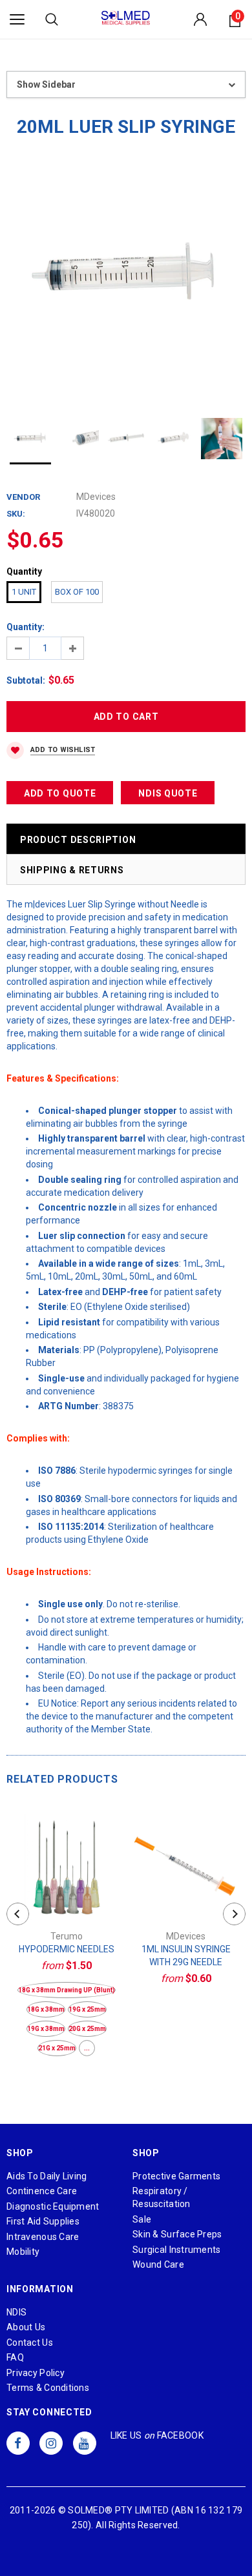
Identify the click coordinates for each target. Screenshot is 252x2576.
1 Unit (24, 592)
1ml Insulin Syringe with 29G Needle (186, 1956)
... (87, 2048)
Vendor (23, 497)
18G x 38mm (46, 2009)
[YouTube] (85, 2443)
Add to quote (60, 793)
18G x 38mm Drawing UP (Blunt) (67, 1990)
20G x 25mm (87, 2029)
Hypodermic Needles (67, 1949)
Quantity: (26, 627)
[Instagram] (51, 2443)
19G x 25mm (87, 2009)
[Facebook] (18, 2443)
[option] (126, 276)
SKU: (16, 514)
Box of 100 (77, 592)
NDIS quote (168, 793)
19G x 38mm (46, 2029)
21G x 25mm (57, 2048)
